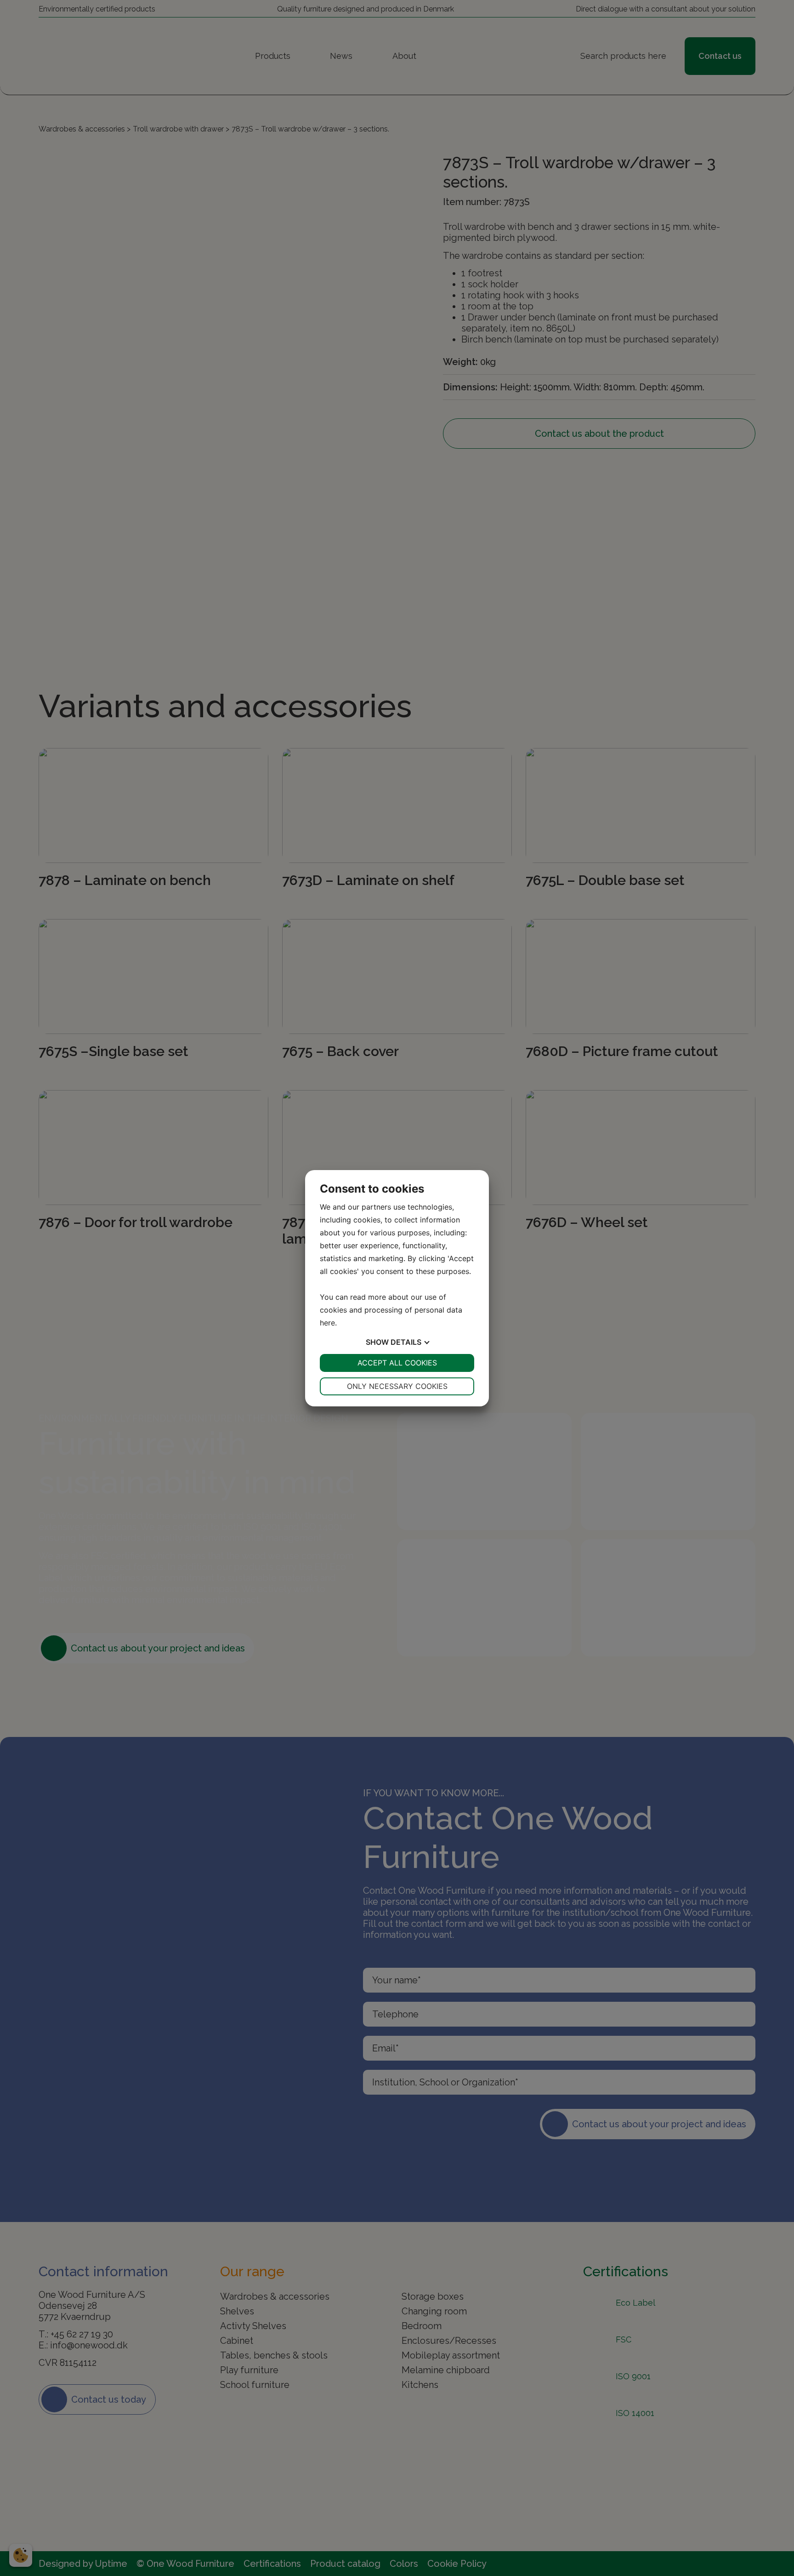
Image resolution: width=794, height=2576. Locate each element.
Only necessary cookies (397, 1386)
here (327, 1323)
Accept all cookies (397, 1363)
